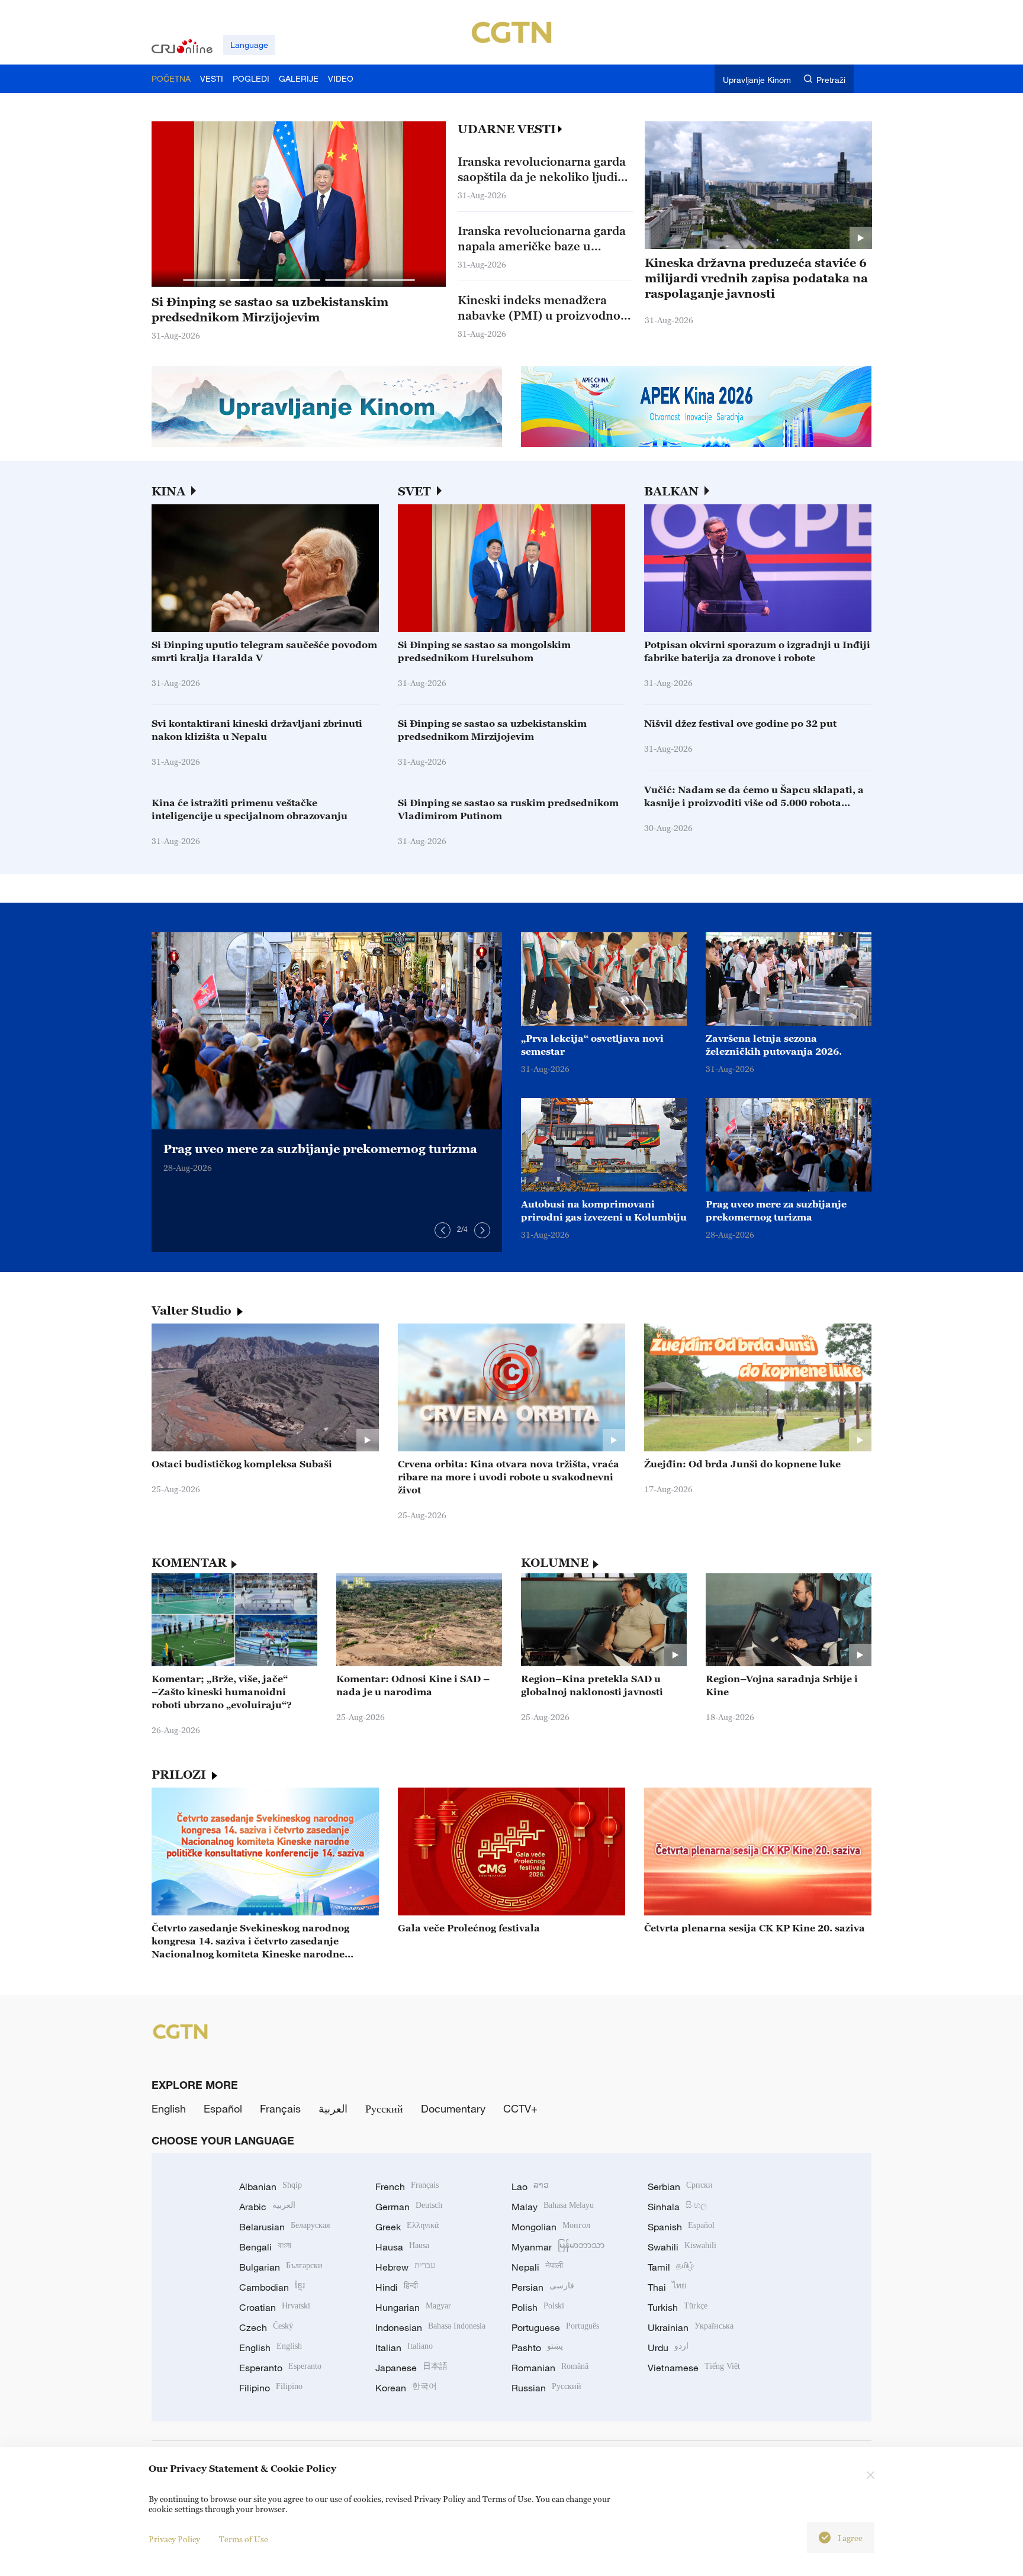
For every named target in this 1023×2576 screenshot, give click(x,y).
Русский (384, 2108)
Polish (538, 2307)
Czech (266, 2327)
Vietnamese (694, 2368)
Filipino (271, 2388)
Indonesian (430, 2327)
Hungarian (413, 2307)
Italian (404, 2348)
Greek (407, 2227)
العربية (333, 2108)
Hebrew (405, 2267)
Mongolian (551, 2227)
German (409, 2207)
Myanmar (558, 2247)
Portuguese (555, 2327)
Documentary (453, 2108)
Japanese (411, 2368)
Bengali (265, 2247)
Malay (553, 2207)
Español (223, 2108)
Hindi (397, 2287)
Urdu (668, 2348)
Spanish (681, 2227)
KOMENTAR (189, 1563)
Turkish (678, 2307)
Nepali (537, 2267)
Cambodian (272, 2287)
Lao (530, 2187)
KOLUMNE (555, 1563)
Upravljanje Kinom (757, 80)
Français (280, 2108)
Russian (546, 2388)
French (407, 2187)
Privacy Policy (174, 2539)
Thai (667, 2287)
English (169, 2108)
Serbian (680, 2187)
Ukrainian (691, 2327)
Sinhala (677, 2207)
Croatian (275, 2307)
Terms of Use (244, 2539)
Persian (543, 2287)
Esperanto (280, 2368)
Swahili (682, 2247)
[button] (204, 280)
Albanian (271, 2187)
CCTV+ (520, 2108)
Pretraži (831, 80)
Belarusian (284, 2227)
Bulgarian (281, 2267)
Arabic (267, 2207)
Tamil (671, 2267)
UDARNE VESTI (507, 129)
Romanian (550, 2368)
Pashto (537, 2348)
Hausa (402, 2247)
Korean (406, 2388)
